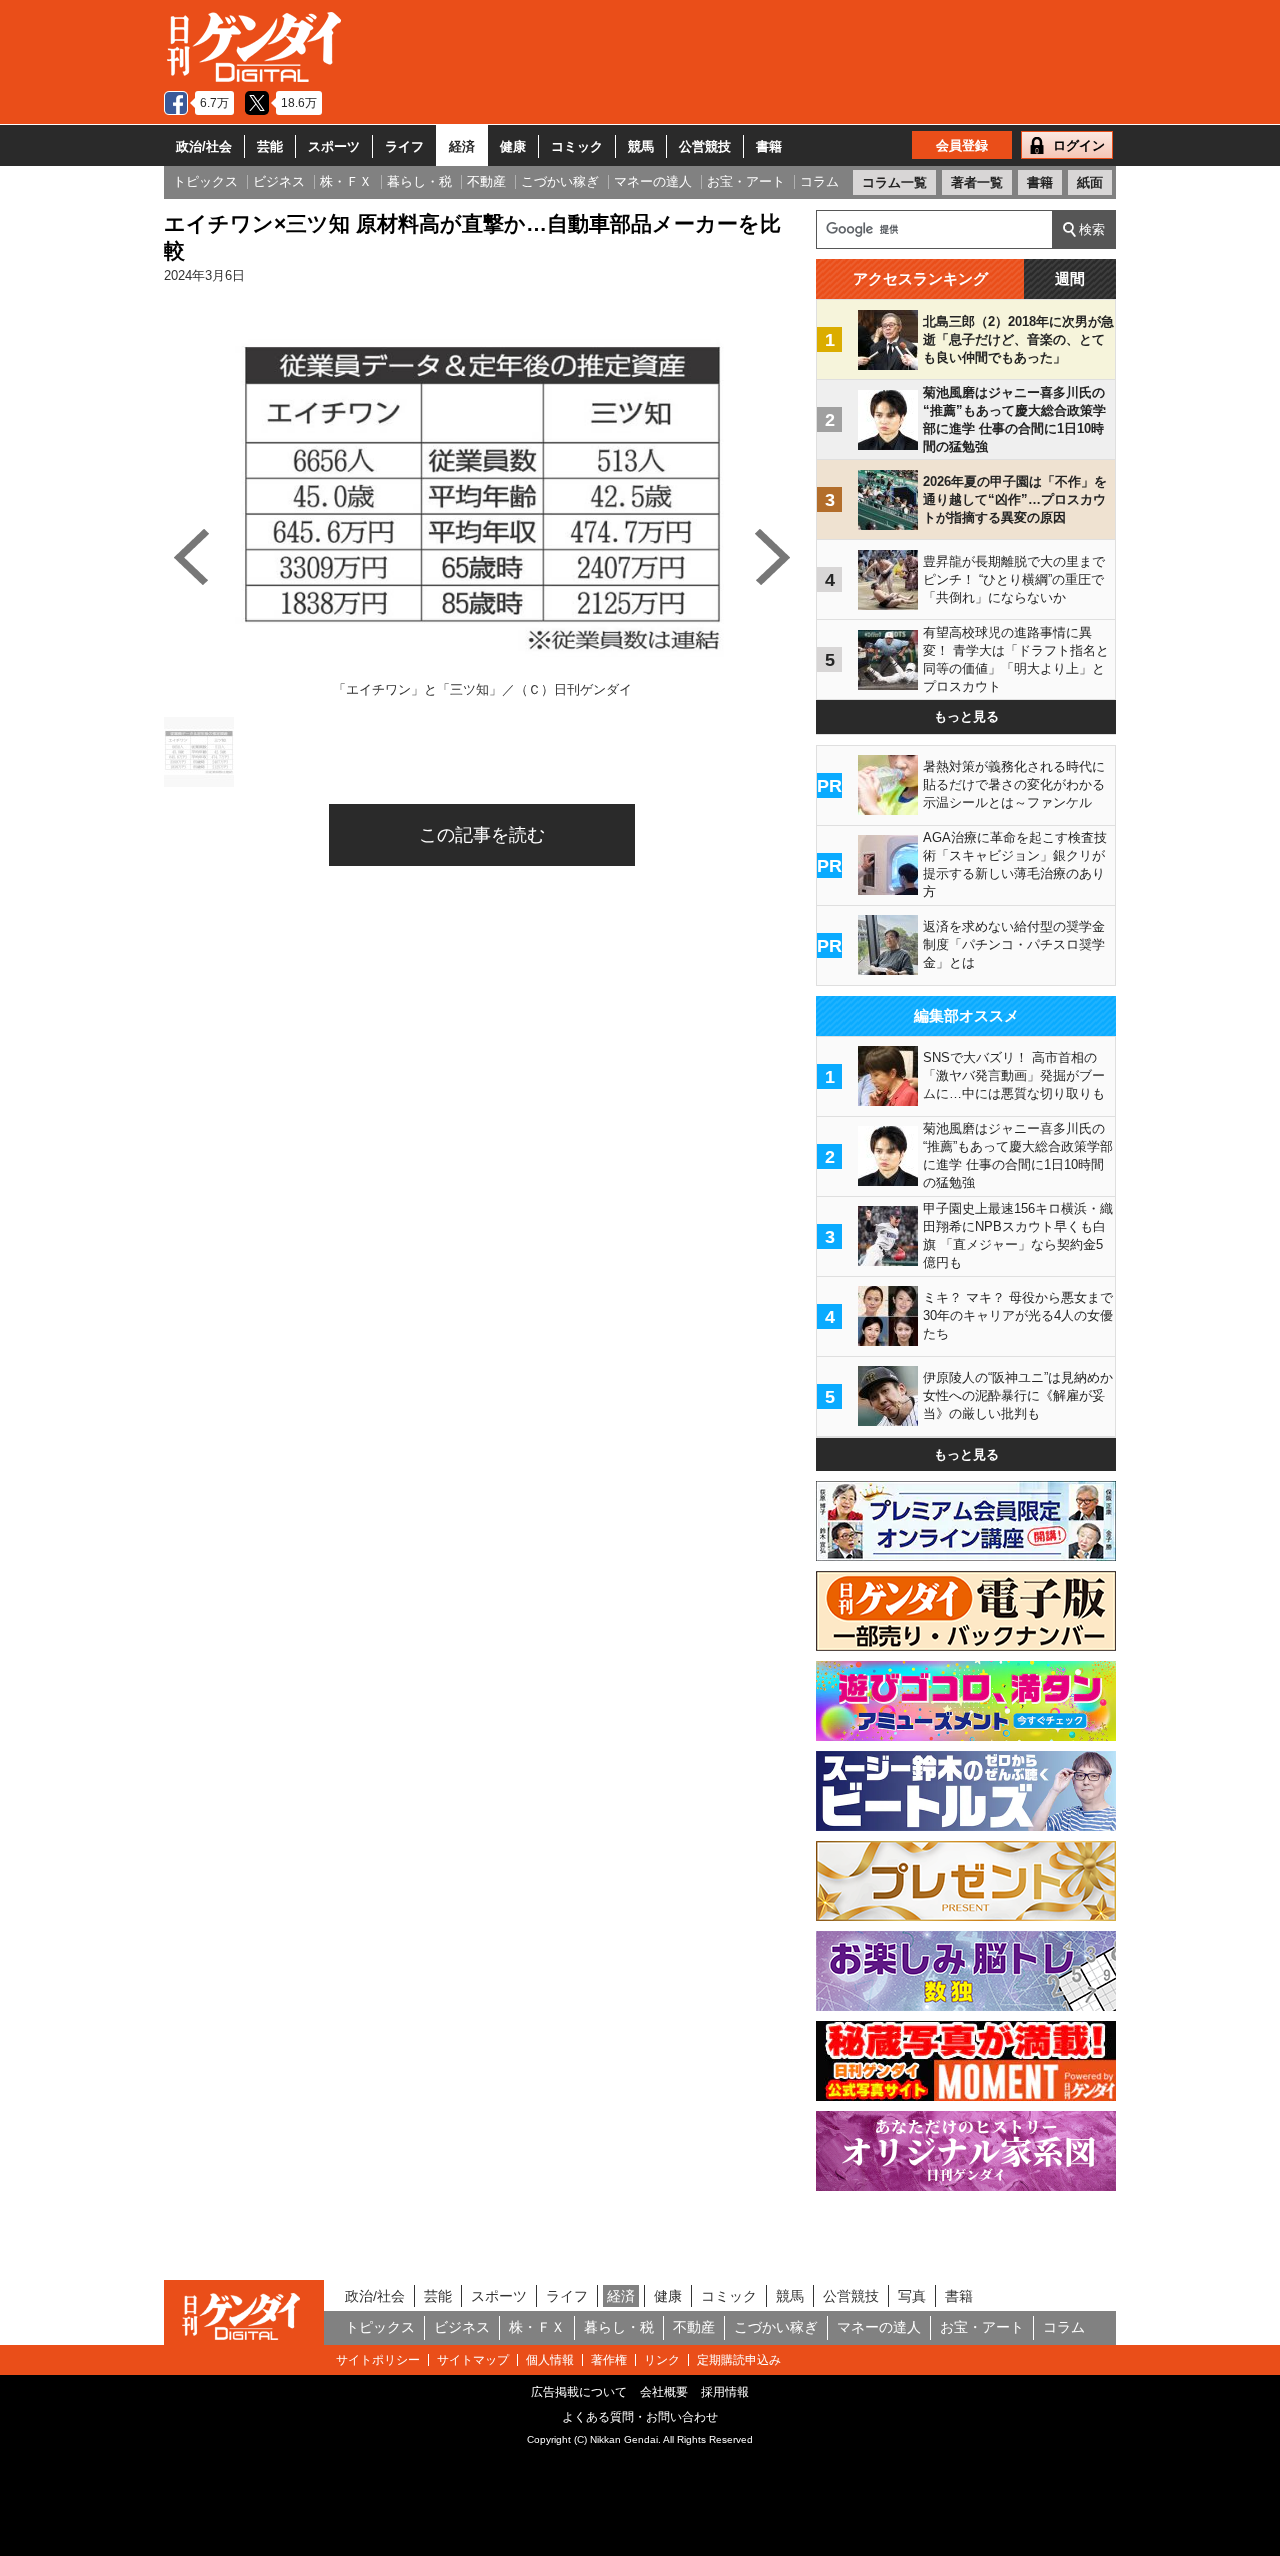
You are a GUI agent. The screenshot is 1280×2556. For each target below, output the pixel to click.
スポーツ (334, 146)
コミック (577, 146)
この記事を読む (482, 835)
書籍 (769, 146)
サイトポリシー (378, 2360)
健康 (513, 146)
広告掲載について (579, 2392)
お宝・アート (982, 2327)
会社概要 (664, 2392)
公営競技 (705, 146)
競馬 (641, 146)
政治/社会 (204, 146)
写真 (912, 2296)
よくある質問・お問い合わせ (640, 2417)
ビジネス (462, 2327)
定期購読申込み (739, 2360)
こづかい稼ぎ (776, 2327)
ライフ (404, 146)
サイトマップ (473, 2360)
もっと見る (966, 716)
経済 (462, 146)
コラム (1064, 2327)
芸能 (270, 146)
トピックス (380, 2327)
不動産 (694, 2327)
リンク (662, 2360)
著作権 (609, 2360)
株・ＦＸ (537, 2327)
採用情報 (725, 2392)
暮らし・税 (619, 2327)
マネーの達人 (879, 2327)
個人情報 (550, 2360)
